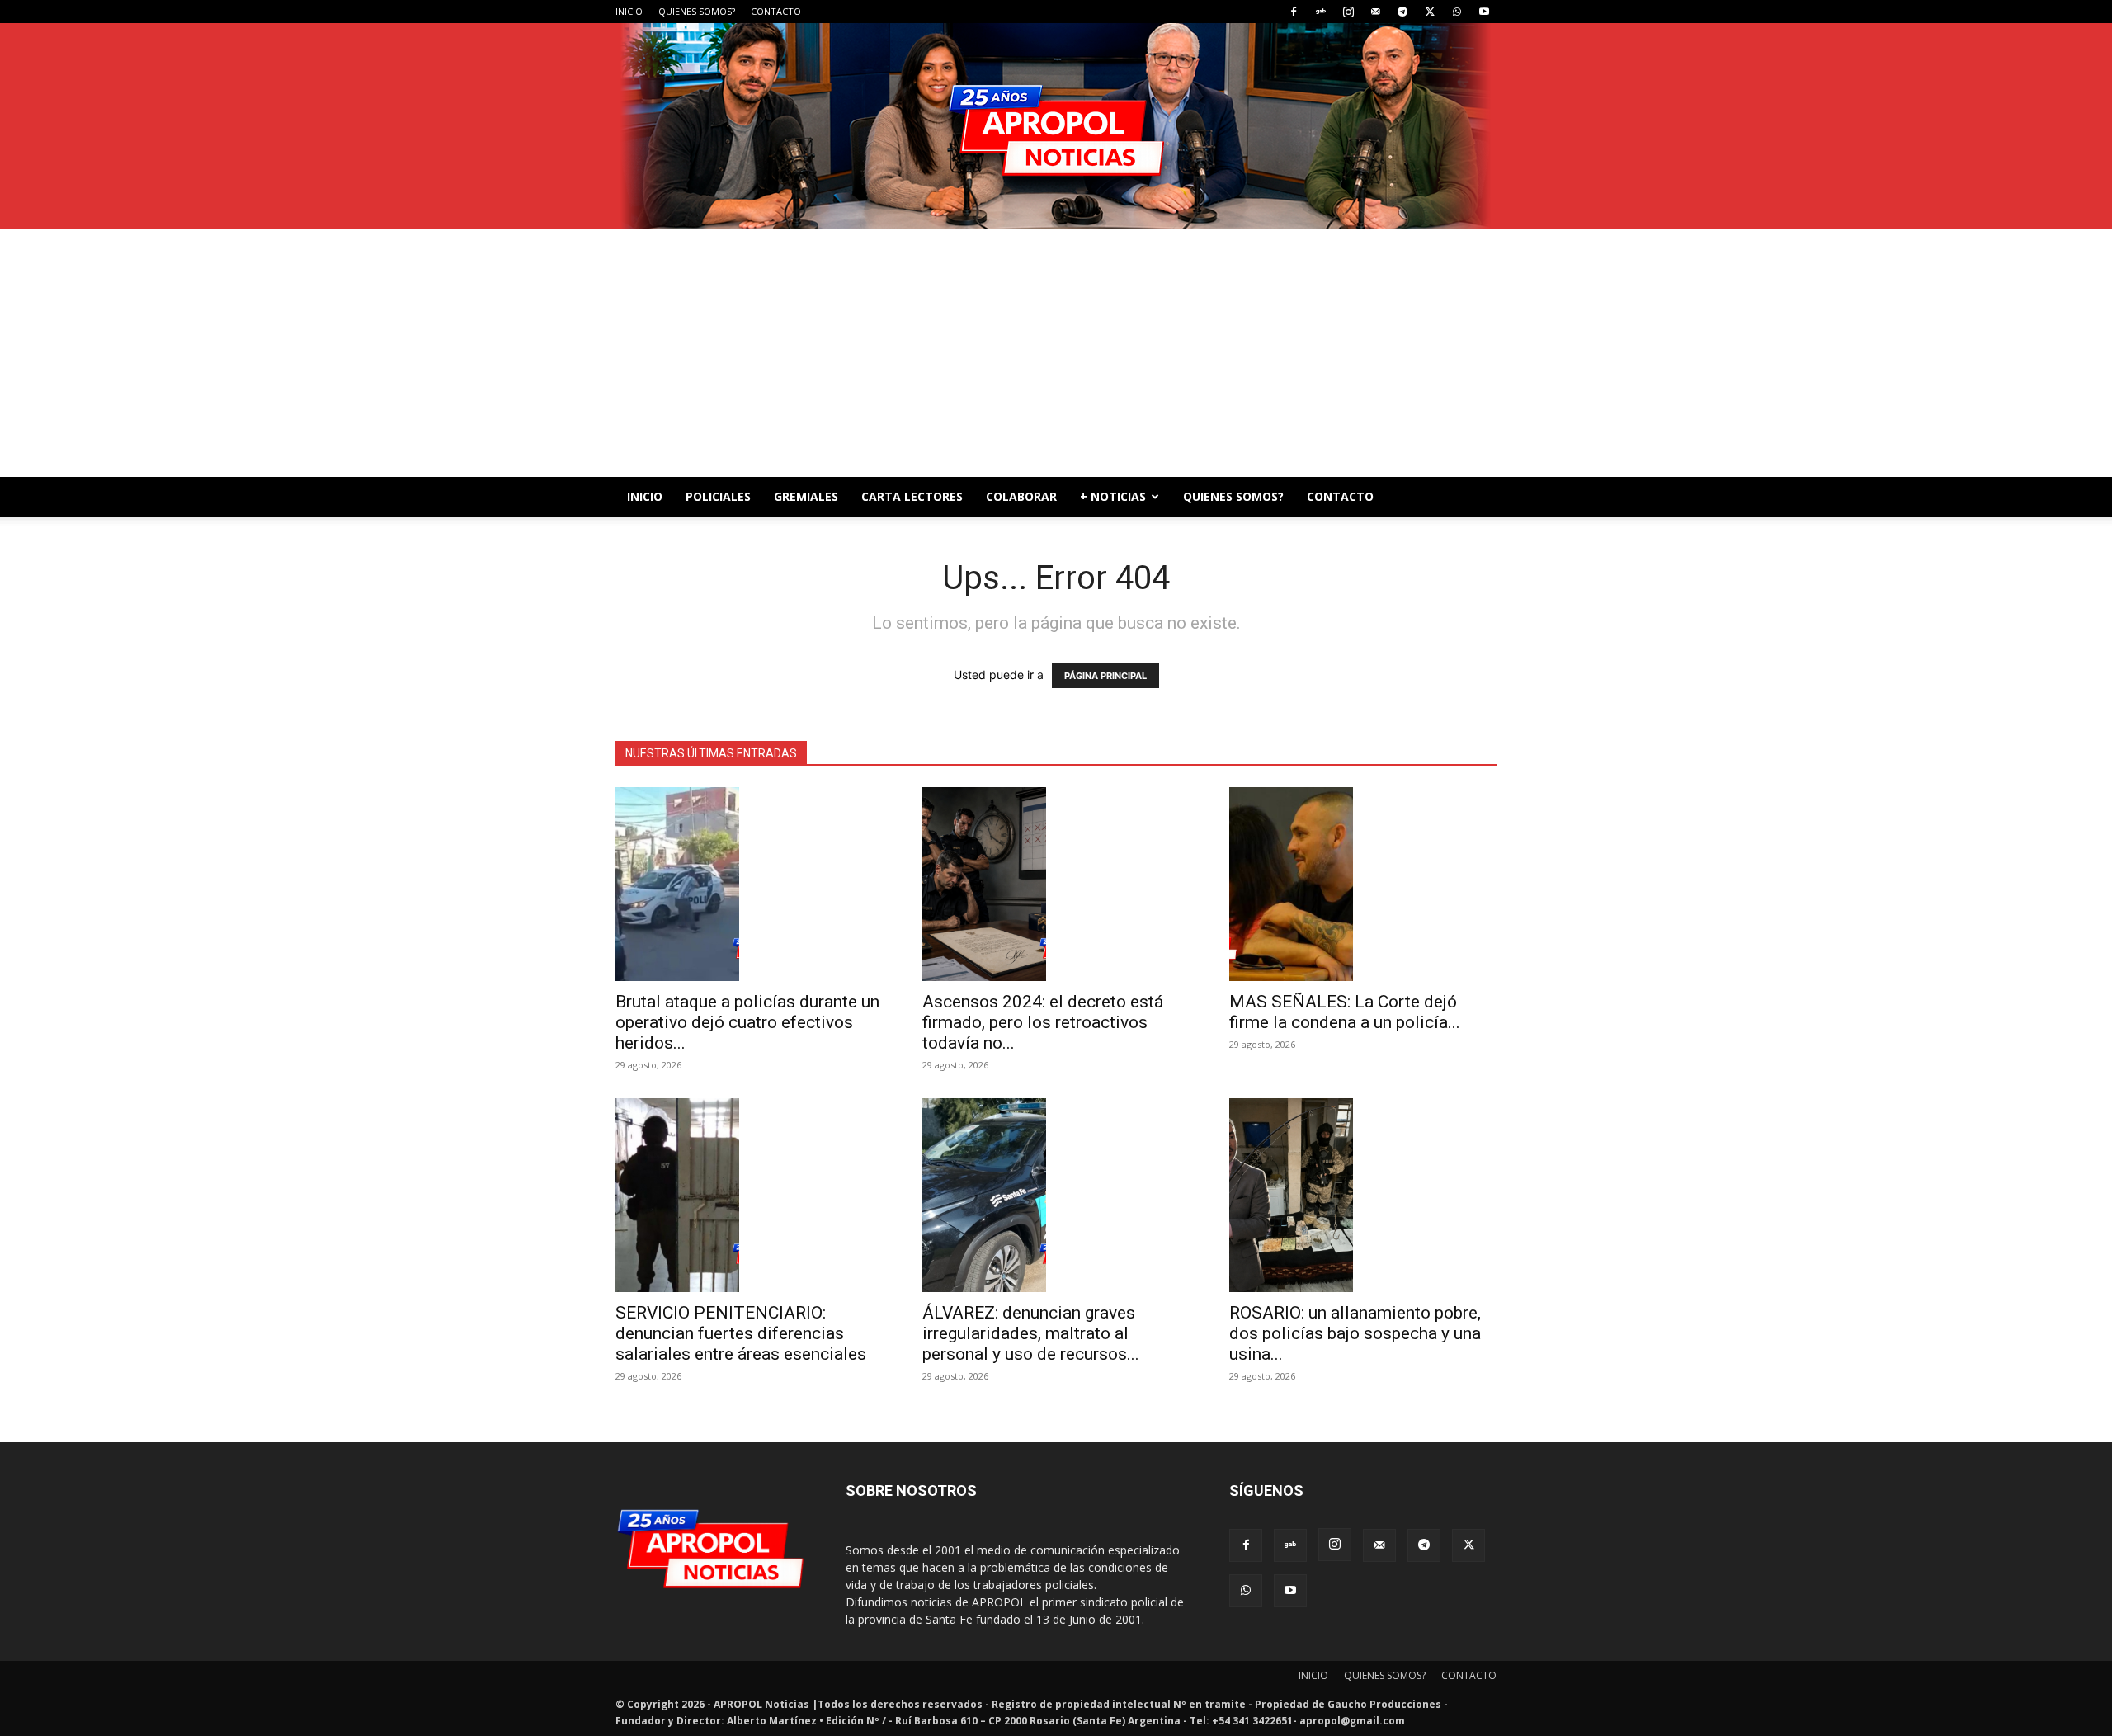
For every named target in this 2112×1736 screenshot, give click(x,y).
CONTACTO (776, 11)
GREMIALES (806, 496)
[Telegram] (1402, 12)
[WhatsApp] (1457, 12)
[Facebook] (1294, 12)
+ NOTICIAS (1113, 496)
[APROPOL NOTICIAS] (1056, 126)
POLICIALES (718, 496)
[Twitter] (1430, 12)
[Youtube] (1484, 12)
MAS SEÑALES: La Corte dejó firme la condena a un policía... (1345, 1012)
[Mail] (1375, 12)
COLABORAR (1021, 496)
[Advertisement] (1056, 353)
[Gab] (1321, 12)
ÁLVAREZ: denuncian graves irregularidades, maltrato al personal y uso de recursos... (1031, 1333)
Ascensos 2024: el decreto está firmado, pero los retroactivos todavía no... (1043, 1022)
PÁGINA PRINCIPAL (1105, 676)
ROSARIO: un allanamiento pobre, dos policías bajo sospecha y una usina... (1355, 1333)
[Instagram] (1348, 12)
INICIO (629, 11)
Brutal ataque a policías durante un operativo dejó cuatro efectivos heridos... (747, 1022)
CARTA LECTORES (912, 496)
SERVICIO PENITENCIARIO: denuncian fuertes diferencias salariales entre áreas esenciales (741, 1333)
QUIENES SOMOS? (697, 11)
